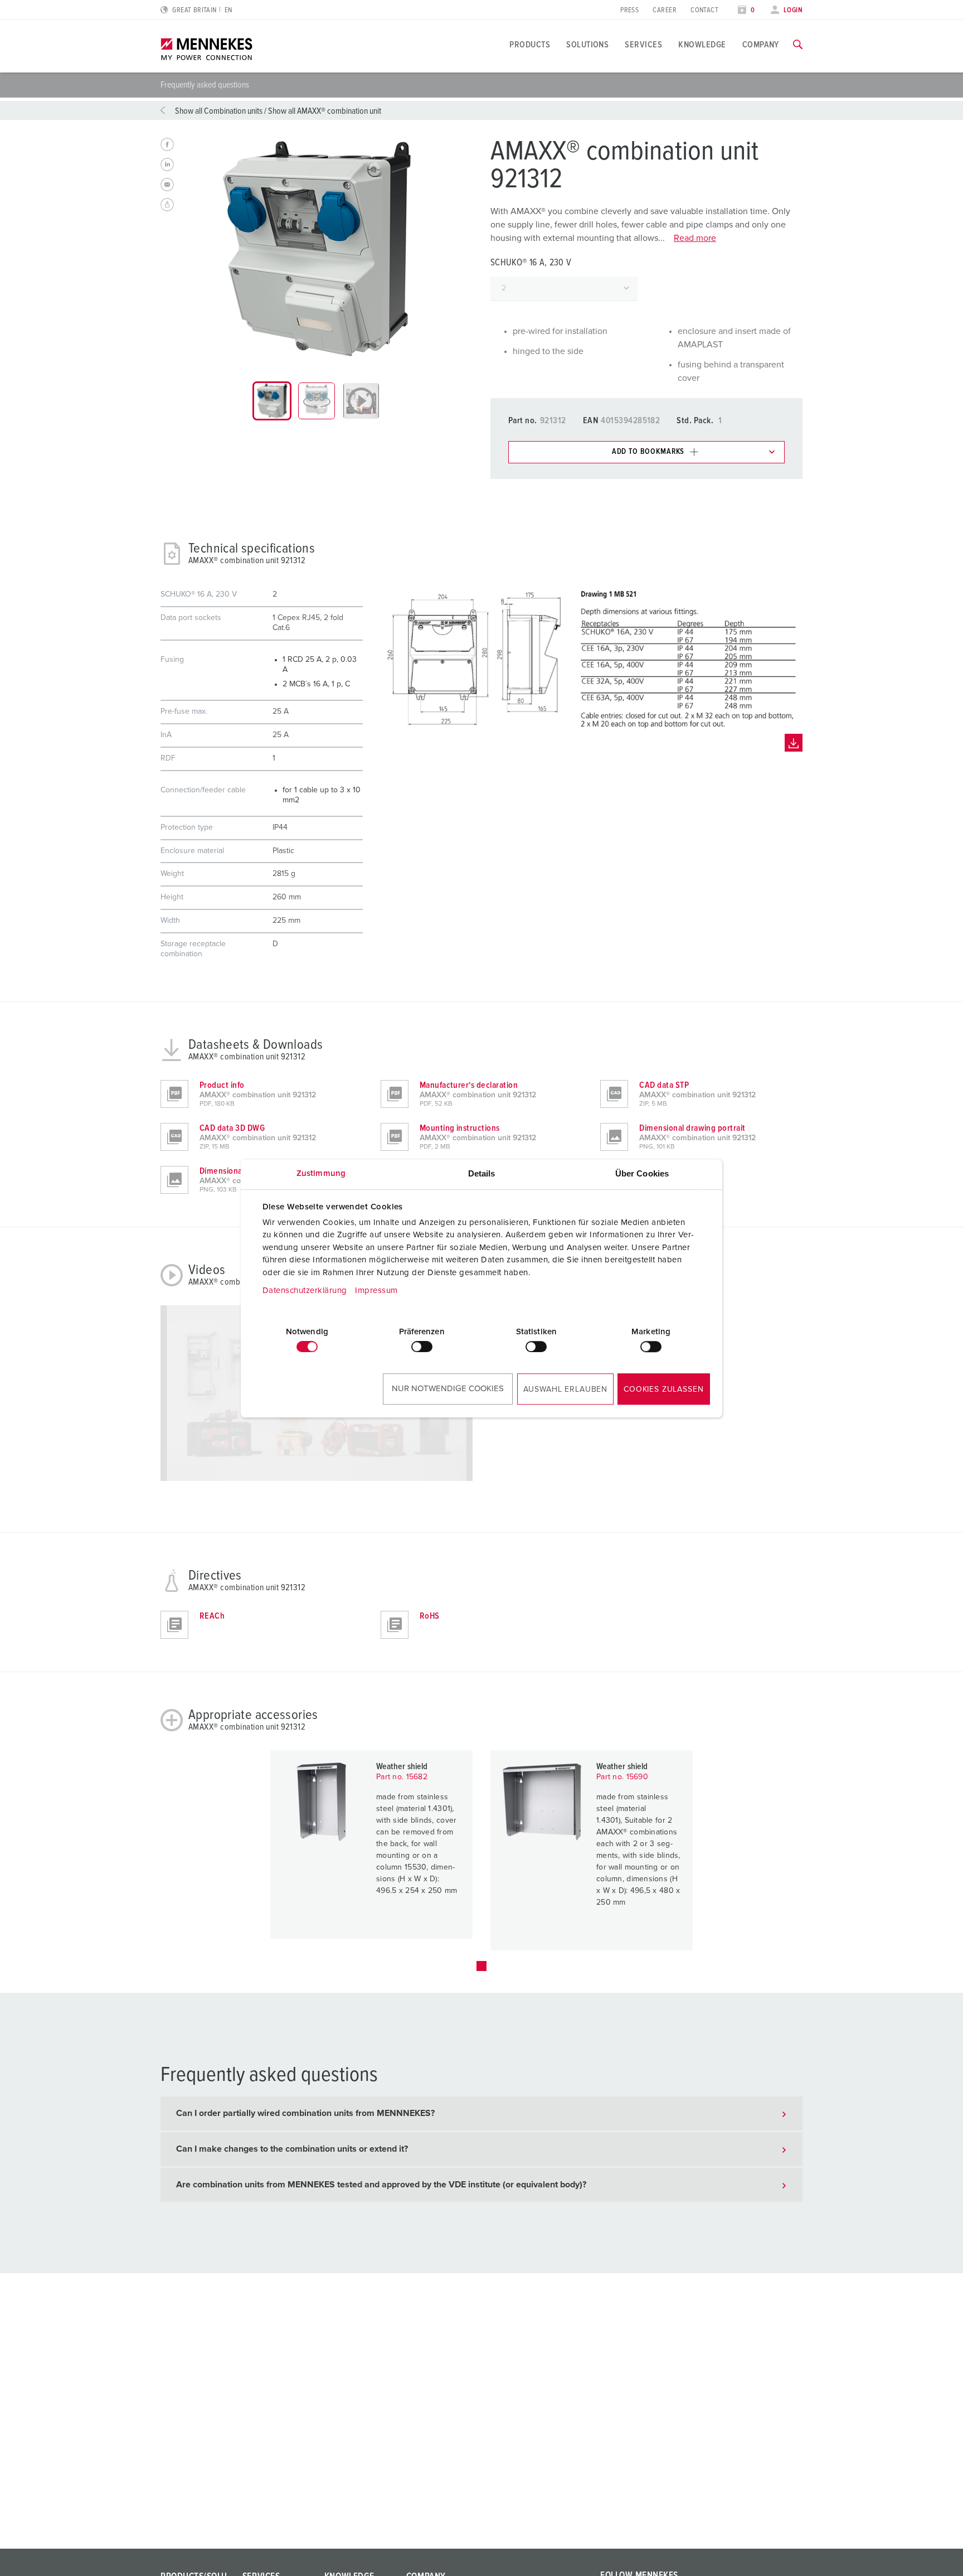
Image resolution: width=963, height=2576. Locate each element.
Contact (704, 10)
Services (643, 45)
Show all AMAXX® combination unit (325, 111)
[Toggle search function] (798, 45)
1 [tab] (481, 1966)
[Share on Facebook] (167, 144)
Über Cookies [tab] (642, 1173)
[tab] (272, 401)
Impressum (376, 1291)
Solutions (587, 45)
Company (761, 45)
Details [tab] (482, 1173)
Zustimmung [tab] (321, 1173)
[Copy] (167, 205)
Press (629, 10)
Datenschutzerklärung (305, 1291)
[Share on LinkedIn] (167, 164)
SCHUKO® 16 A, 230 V (531, 263)
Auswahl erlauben (565, 1389)
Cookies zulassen (663, 1389)
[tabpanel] (317, 249)
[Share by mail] (167, 185)
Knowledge (702, 45)
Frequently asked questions (205, 85)
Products (530, 45)
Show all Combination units (219, 111)
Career (665, 10)
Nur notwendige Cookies (448, 1389)
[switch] (422, 1347)
